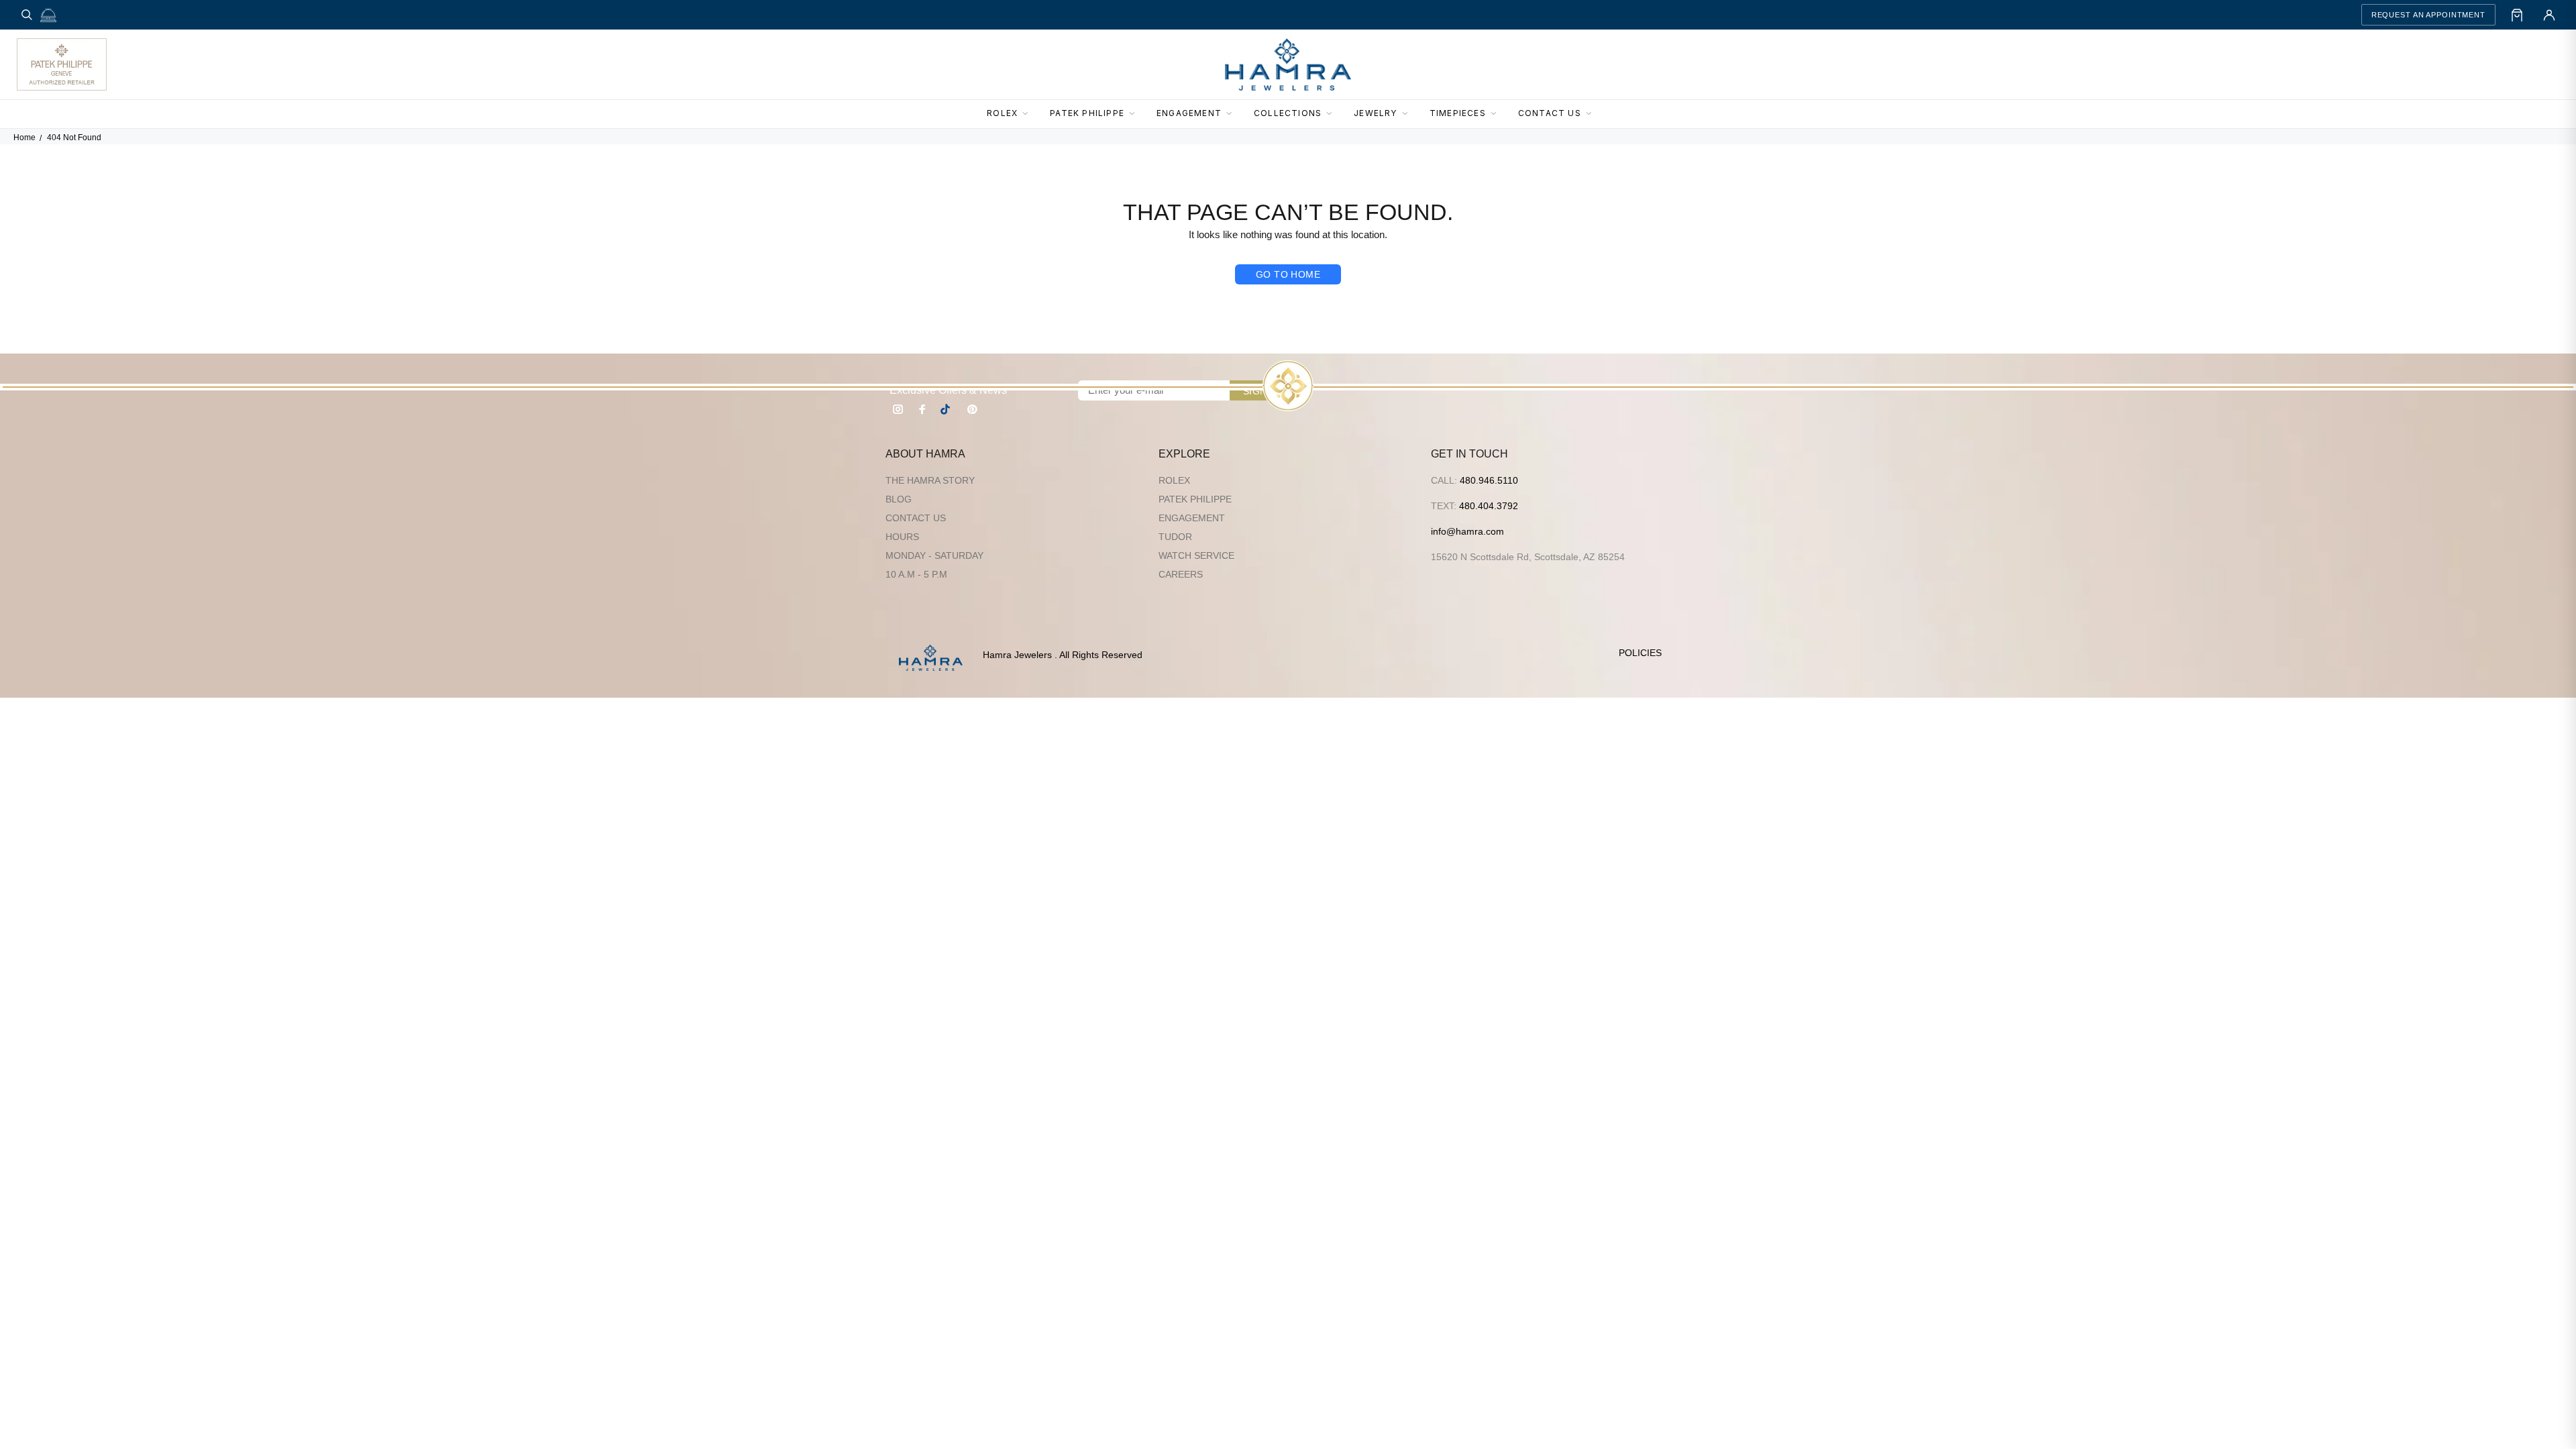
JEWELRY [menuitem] (1375, 113)
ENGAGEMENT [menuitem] (1189, 113)
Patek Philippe (1195, 499)
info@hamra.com (1467, 531)
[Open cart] (2517, 15)
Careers (1181, 574)
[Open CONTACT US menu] (1593, 114)
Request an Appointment (2428, 15)
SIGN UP (1263, 391)
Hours (902, 537)
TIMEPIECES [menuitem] (1458, 113)
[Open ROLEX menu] (1029, 114)
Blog (899, 499)
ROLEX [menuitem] (1002, 113)
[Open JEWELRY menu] (1409, 114)
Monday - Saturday (934, 555)
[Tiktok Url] (947, 409)
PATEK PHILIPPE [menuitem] (1087, 113)
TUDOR (1175, 537)
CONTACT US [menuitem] (1550, 113)
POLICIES (1640, 653)
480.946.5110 (1489, 480)
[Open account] (2549, 15)
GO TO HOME (1288, 274)
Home (24, 138)
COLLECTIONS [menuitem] (1288, 113)
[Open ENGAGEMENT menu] (1233, 114)
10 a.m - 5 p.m (916, 574)
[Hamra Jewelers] (1288, 64)
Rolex (1174, 480)
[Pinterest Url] (972, 409)
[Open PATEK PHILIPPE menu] (1136, 114)
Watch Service (1196, 555)
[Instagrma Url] (898, 409)
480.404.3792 (1489, 506)
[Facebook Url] (922, 409)
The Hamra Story (930, 480)
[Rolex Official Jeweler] (2510, 64)
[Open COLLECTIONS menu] (1333, 114)
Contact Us (916, 518)
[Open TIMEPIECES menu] (1497, 114)
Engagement (1192, 518)
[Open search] (27, 15)
